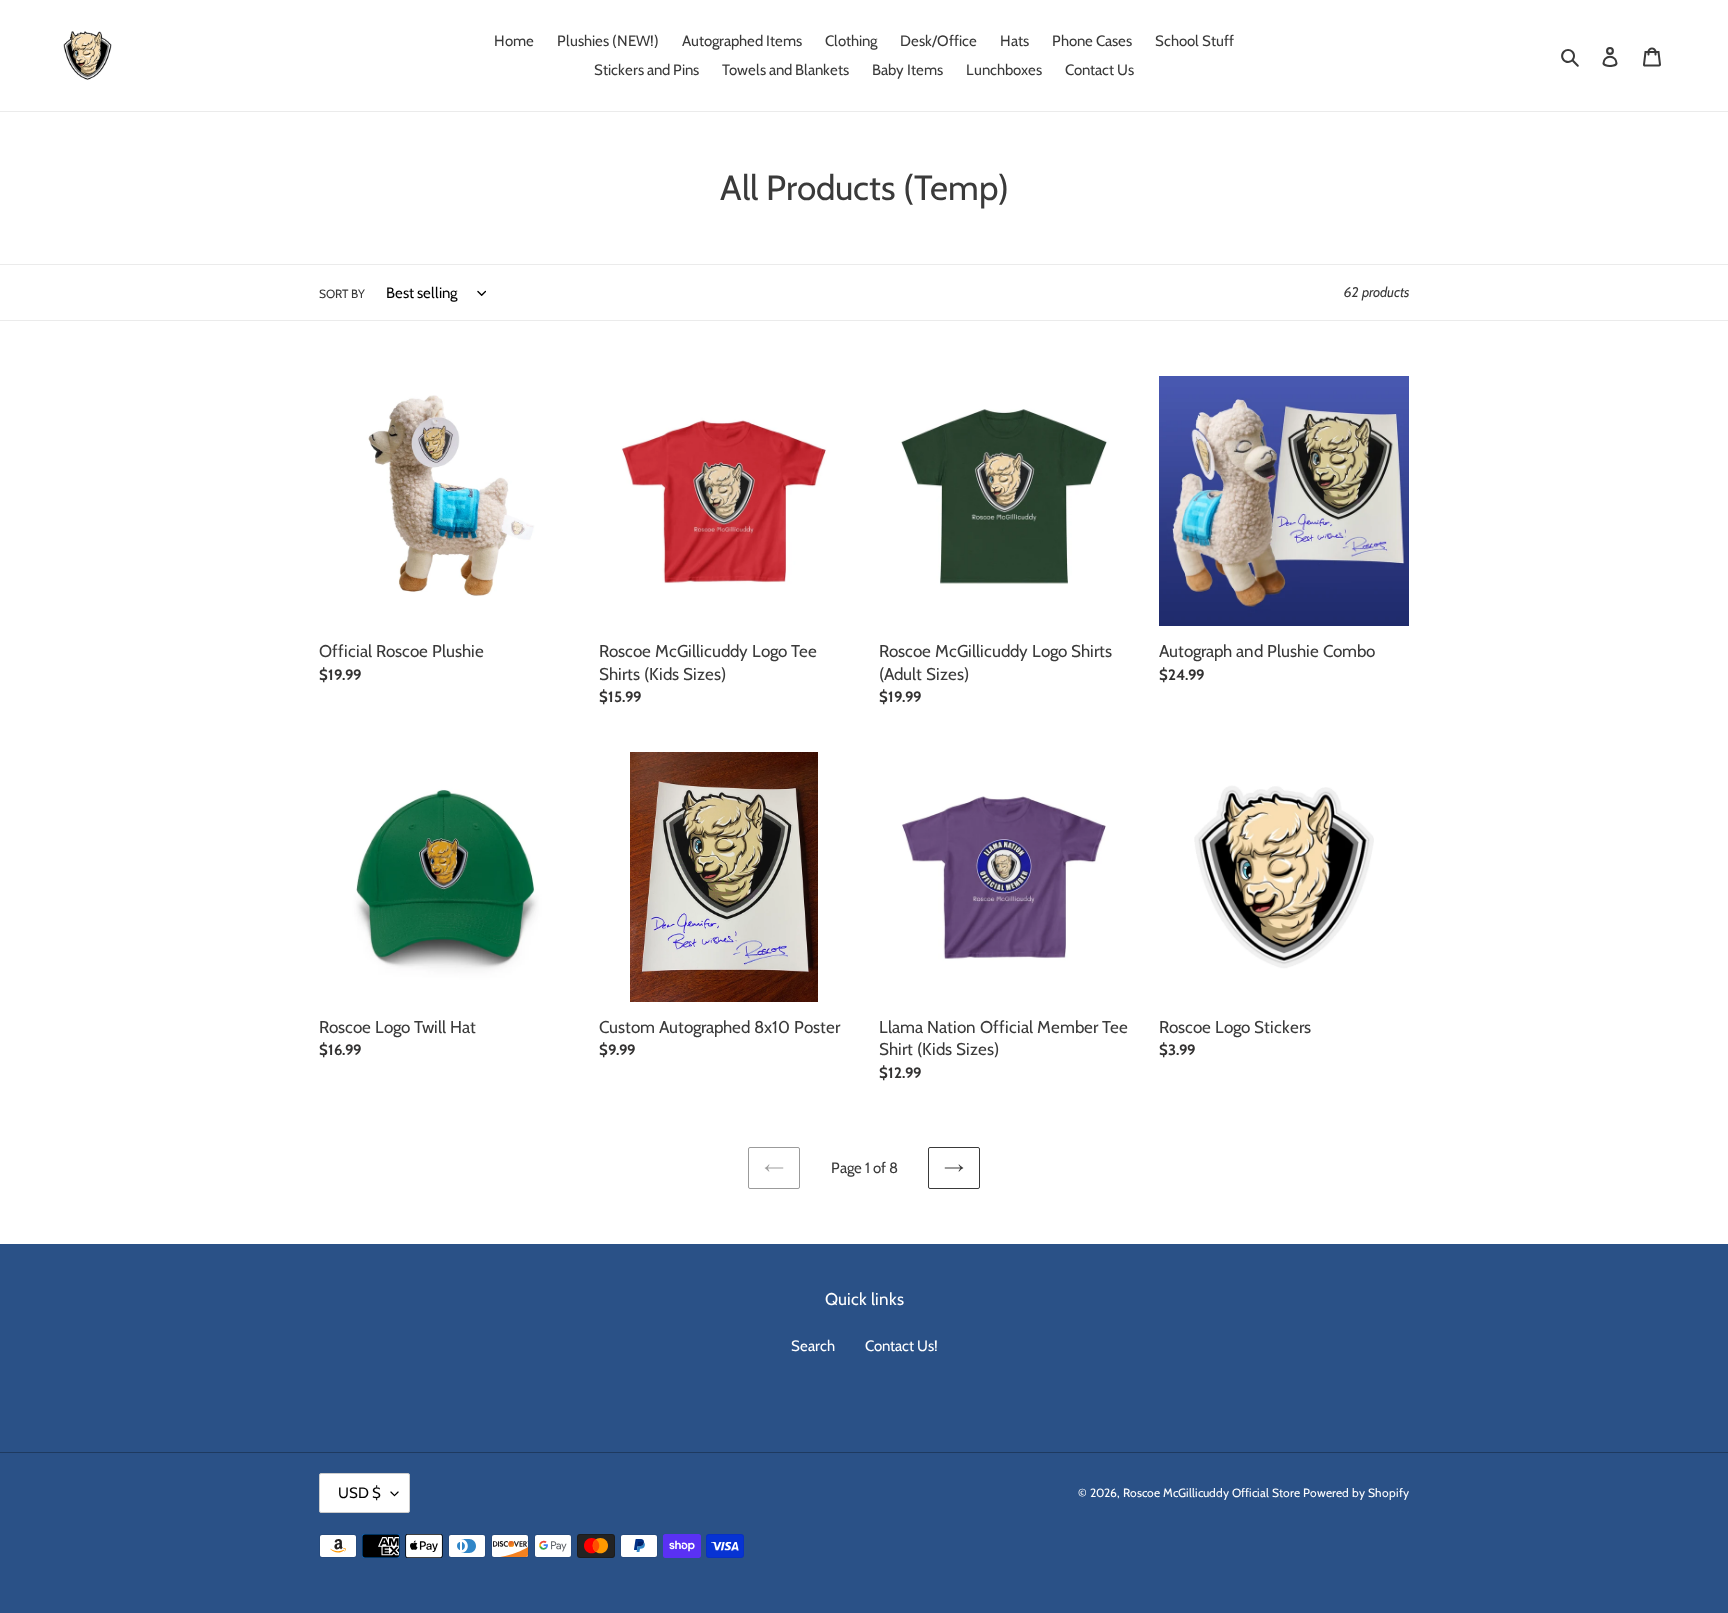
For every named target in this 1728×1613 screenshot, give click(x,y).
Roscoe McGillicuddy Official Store (1211, 1492)
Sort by (342, 293)
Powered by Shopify (1356, 1492)
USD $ (359, 1493)
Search (813, 1346)
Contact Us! (901, 1346)
